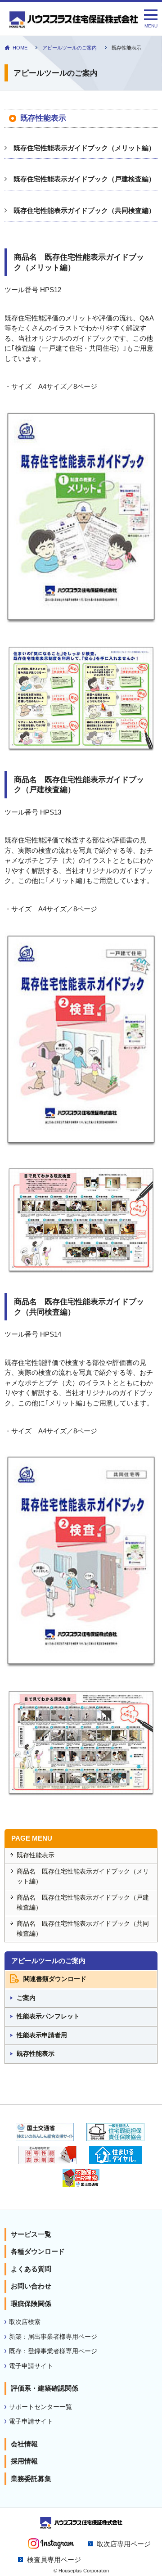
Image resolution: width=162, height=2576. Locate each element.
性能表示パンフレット (48, 2016)
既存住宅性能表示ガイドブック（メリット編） (84, 148)
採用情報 (24, 2461)
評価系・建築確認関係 (45, 2388)
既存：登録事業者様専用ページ (53, 2351)
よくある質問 (31, 2269)
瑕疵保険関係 (31, 2304)
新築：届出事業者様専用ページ (53, 2337)
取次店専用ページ (124, 2544)
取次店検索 (25, 2322)
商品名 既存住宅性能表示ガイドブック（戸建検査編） (83, 1903)
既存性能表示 (36, 1855)
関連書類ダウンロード (55, 1979)
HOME (20, 48)
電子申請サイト (31, 2366)
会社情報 (24, 2444)
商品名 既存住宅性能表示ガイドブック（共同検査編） (83, 1929)
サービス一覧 (31, 2234)
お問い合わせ (31, 2286)
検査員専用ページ (54, 2560)
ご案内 (26, 1998)
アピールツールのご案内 (70, 48)
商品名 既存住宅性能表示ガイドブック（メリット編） (83, 1877)
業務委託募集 (31, 2479)
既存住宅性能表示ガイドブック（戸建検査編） (84, 179)
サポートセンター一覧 (40, 2407)
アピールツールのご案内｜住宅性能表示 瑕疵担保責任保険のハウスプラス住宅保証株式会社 (74, 22)
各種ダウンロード (38, 2251)
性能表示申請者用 (42, 2035)
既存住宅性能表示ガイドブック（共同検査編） (84, 210)
